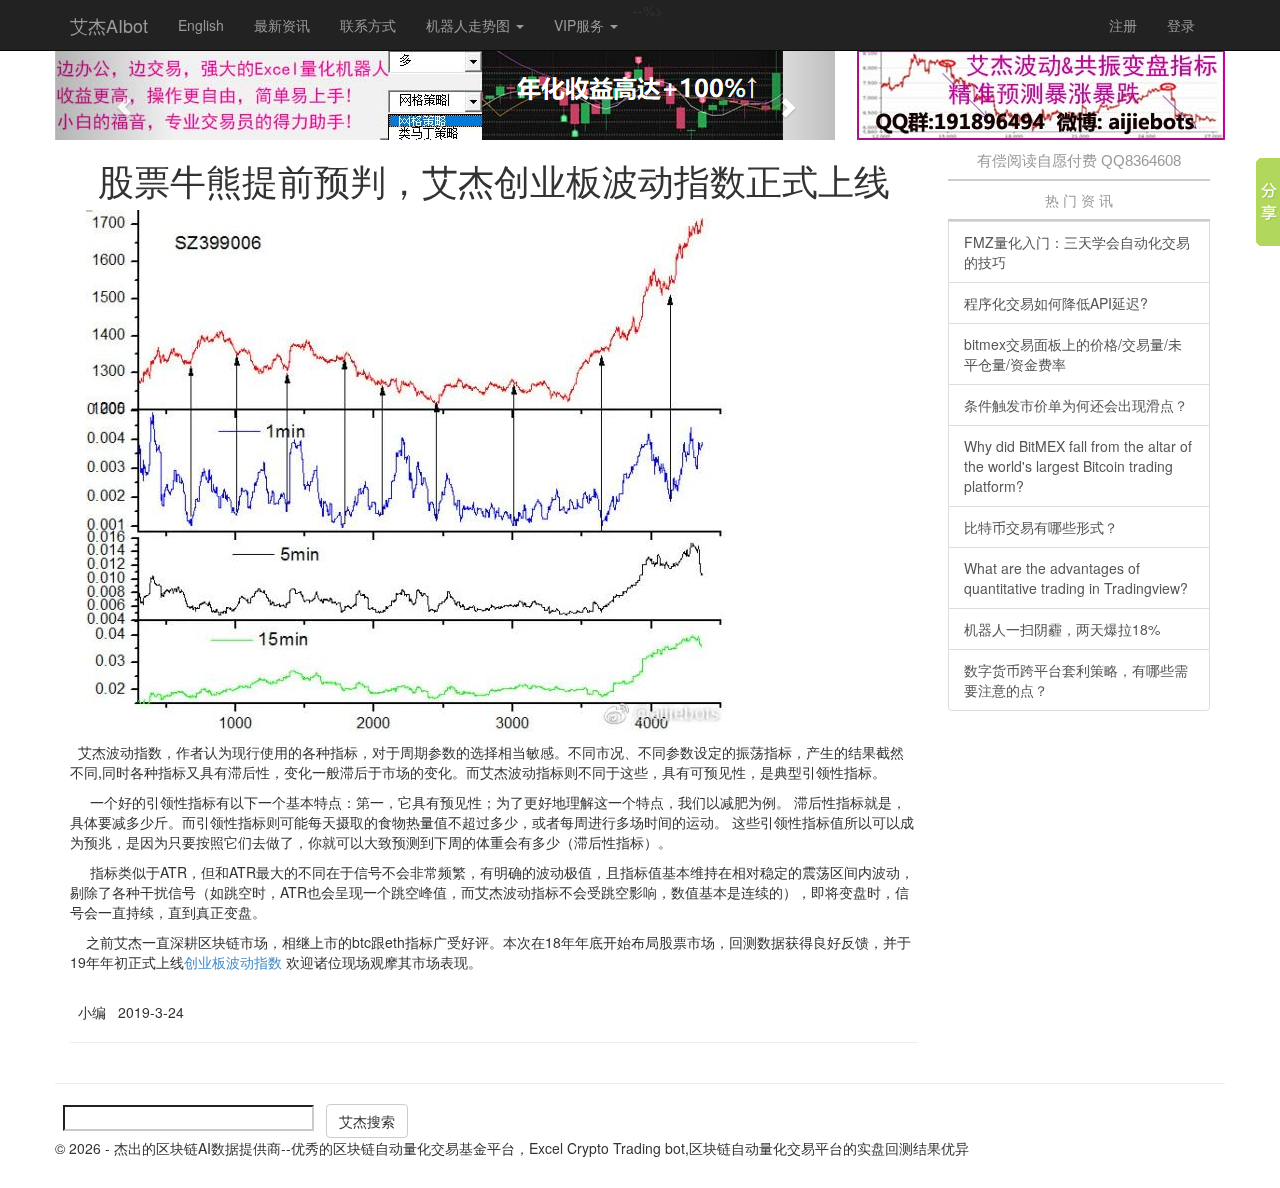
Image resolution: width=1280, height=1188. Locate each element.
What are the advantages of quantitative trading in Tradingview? (1076, 578)
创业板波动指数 (233, 962)
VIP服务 (581, 25)
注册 (1123, 25)
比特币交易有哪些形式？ (1041, 527)
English (201, 25)
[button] (113, 95)
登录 (1181, 25)
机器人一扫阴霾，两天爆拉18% (1062, 629)
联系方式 (368, 25)
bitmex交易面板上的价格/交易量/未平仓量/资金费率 (1073, 354)
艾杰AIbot (109, 25)
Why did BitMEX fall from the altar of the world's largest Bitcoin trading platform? (1078, 466)
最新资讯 (282, 25)
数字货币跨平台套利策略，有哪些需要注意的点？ (1076, 680)
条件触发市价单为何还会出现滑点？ (1076, 405)
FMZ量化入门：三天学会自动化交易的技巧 (1077, 252)
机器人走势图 (470, 25)
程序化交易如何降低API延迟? (1056, 303)
